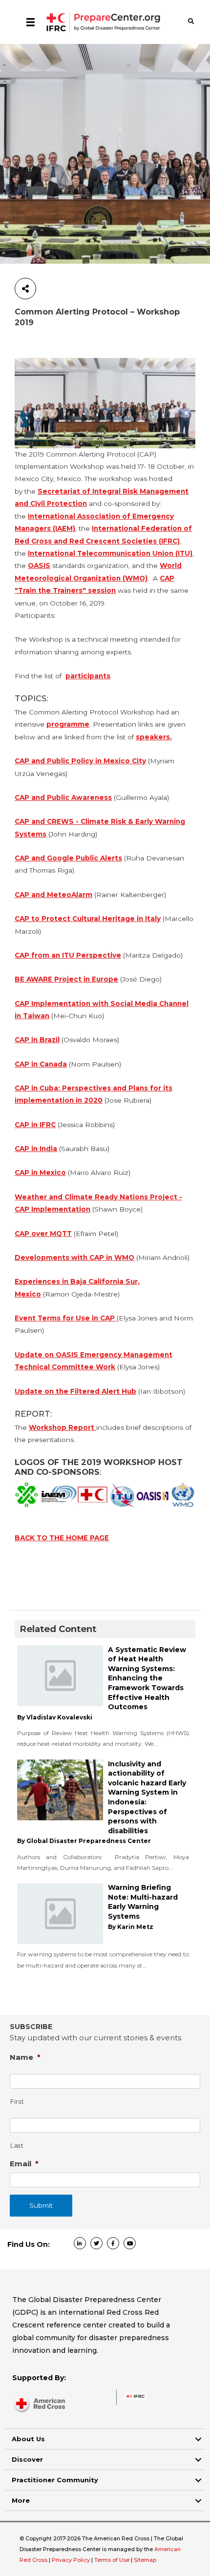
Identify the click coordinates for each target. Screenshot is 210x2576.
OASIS (39, 565)
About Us (28, 2439)
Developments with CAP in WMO (74, 1257)
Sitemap (145, 2560)
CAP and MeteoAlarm (53, 895)
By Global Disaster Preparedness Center (84, 1841)
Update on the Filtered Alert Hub (75, 1391)
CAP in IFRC (35, 1125)
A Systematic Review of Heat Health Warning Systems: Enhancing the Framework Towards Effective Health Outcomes (147, 1678)
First (17, 2102)
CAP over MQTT (43, 1234)
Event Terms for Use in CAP (66, 1318)
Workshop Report (63, 1427)
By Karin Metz (131, 1927)
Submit (41, 2205)
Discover (27, 2459)
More (21, 2500)
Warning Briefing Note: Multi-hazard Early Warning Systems (143, 1902)
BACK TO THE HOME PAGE (62, 1538)
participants (88, 676)
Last (17, 2146)
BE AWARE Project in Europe (66, 979)
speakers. (154, 737)
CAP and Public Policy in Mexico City (80, 761)
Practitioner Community (55, 2480)
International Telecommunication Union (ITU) (110, 553)
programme (68, 724)
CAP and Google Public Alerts (68, 858)
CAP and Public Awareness (63, 797)
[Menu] (31, 22)
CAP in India (36, 1149)
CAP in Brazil (37, 1040)
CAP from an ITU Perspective (68, 955)
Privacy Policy (72, 2560)
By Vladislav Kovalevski (55, 1717)
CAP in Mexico (40, 1173)
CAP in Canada (41, 1064)
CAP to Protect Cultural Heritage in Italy (88, 919)
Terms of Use (112, 2560)
